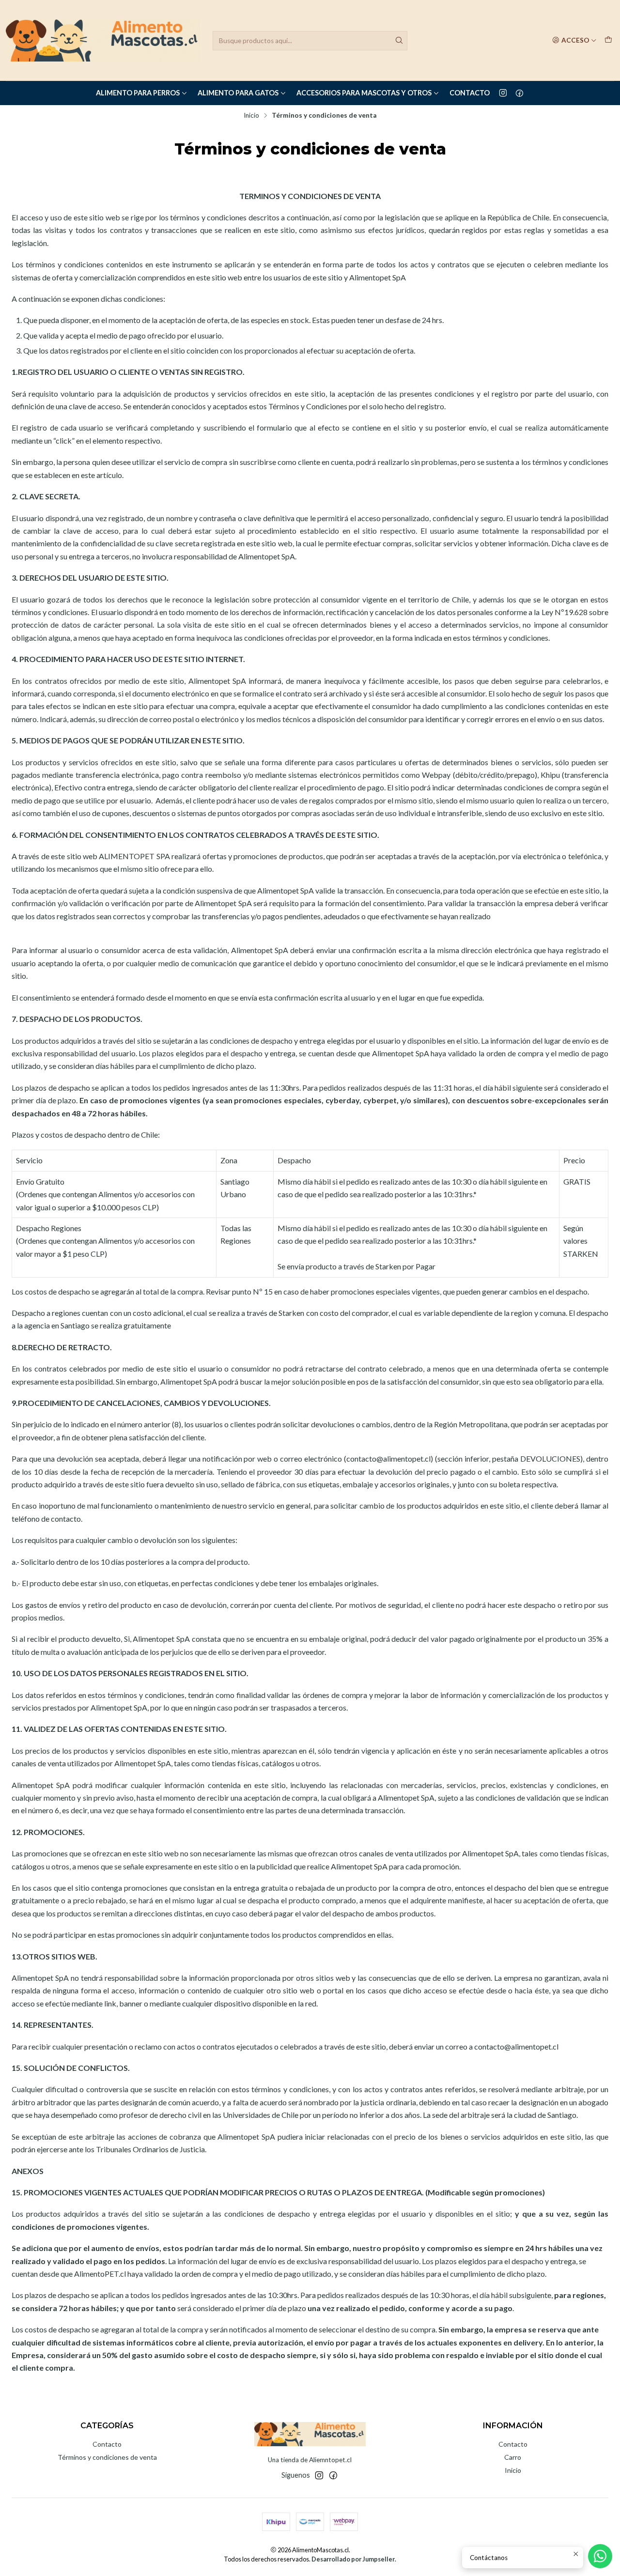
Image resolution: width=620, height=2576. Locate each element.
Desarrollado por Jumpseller (353, 2559)
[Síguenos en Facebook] (519, 93)
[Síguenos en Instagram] (503, 93)
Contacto (470, 93)
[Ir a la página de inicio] (103, 40)
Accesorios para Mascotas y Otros (364, 93)
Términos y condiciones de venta (107, 2457)
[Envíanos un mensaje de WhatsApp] (600, 2556)
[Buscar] (399, 41)
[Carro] (608, 40)
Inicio (251, 116)
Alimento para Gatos (238, 93)
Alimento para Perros (138, 93)
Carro (513, 2457)
